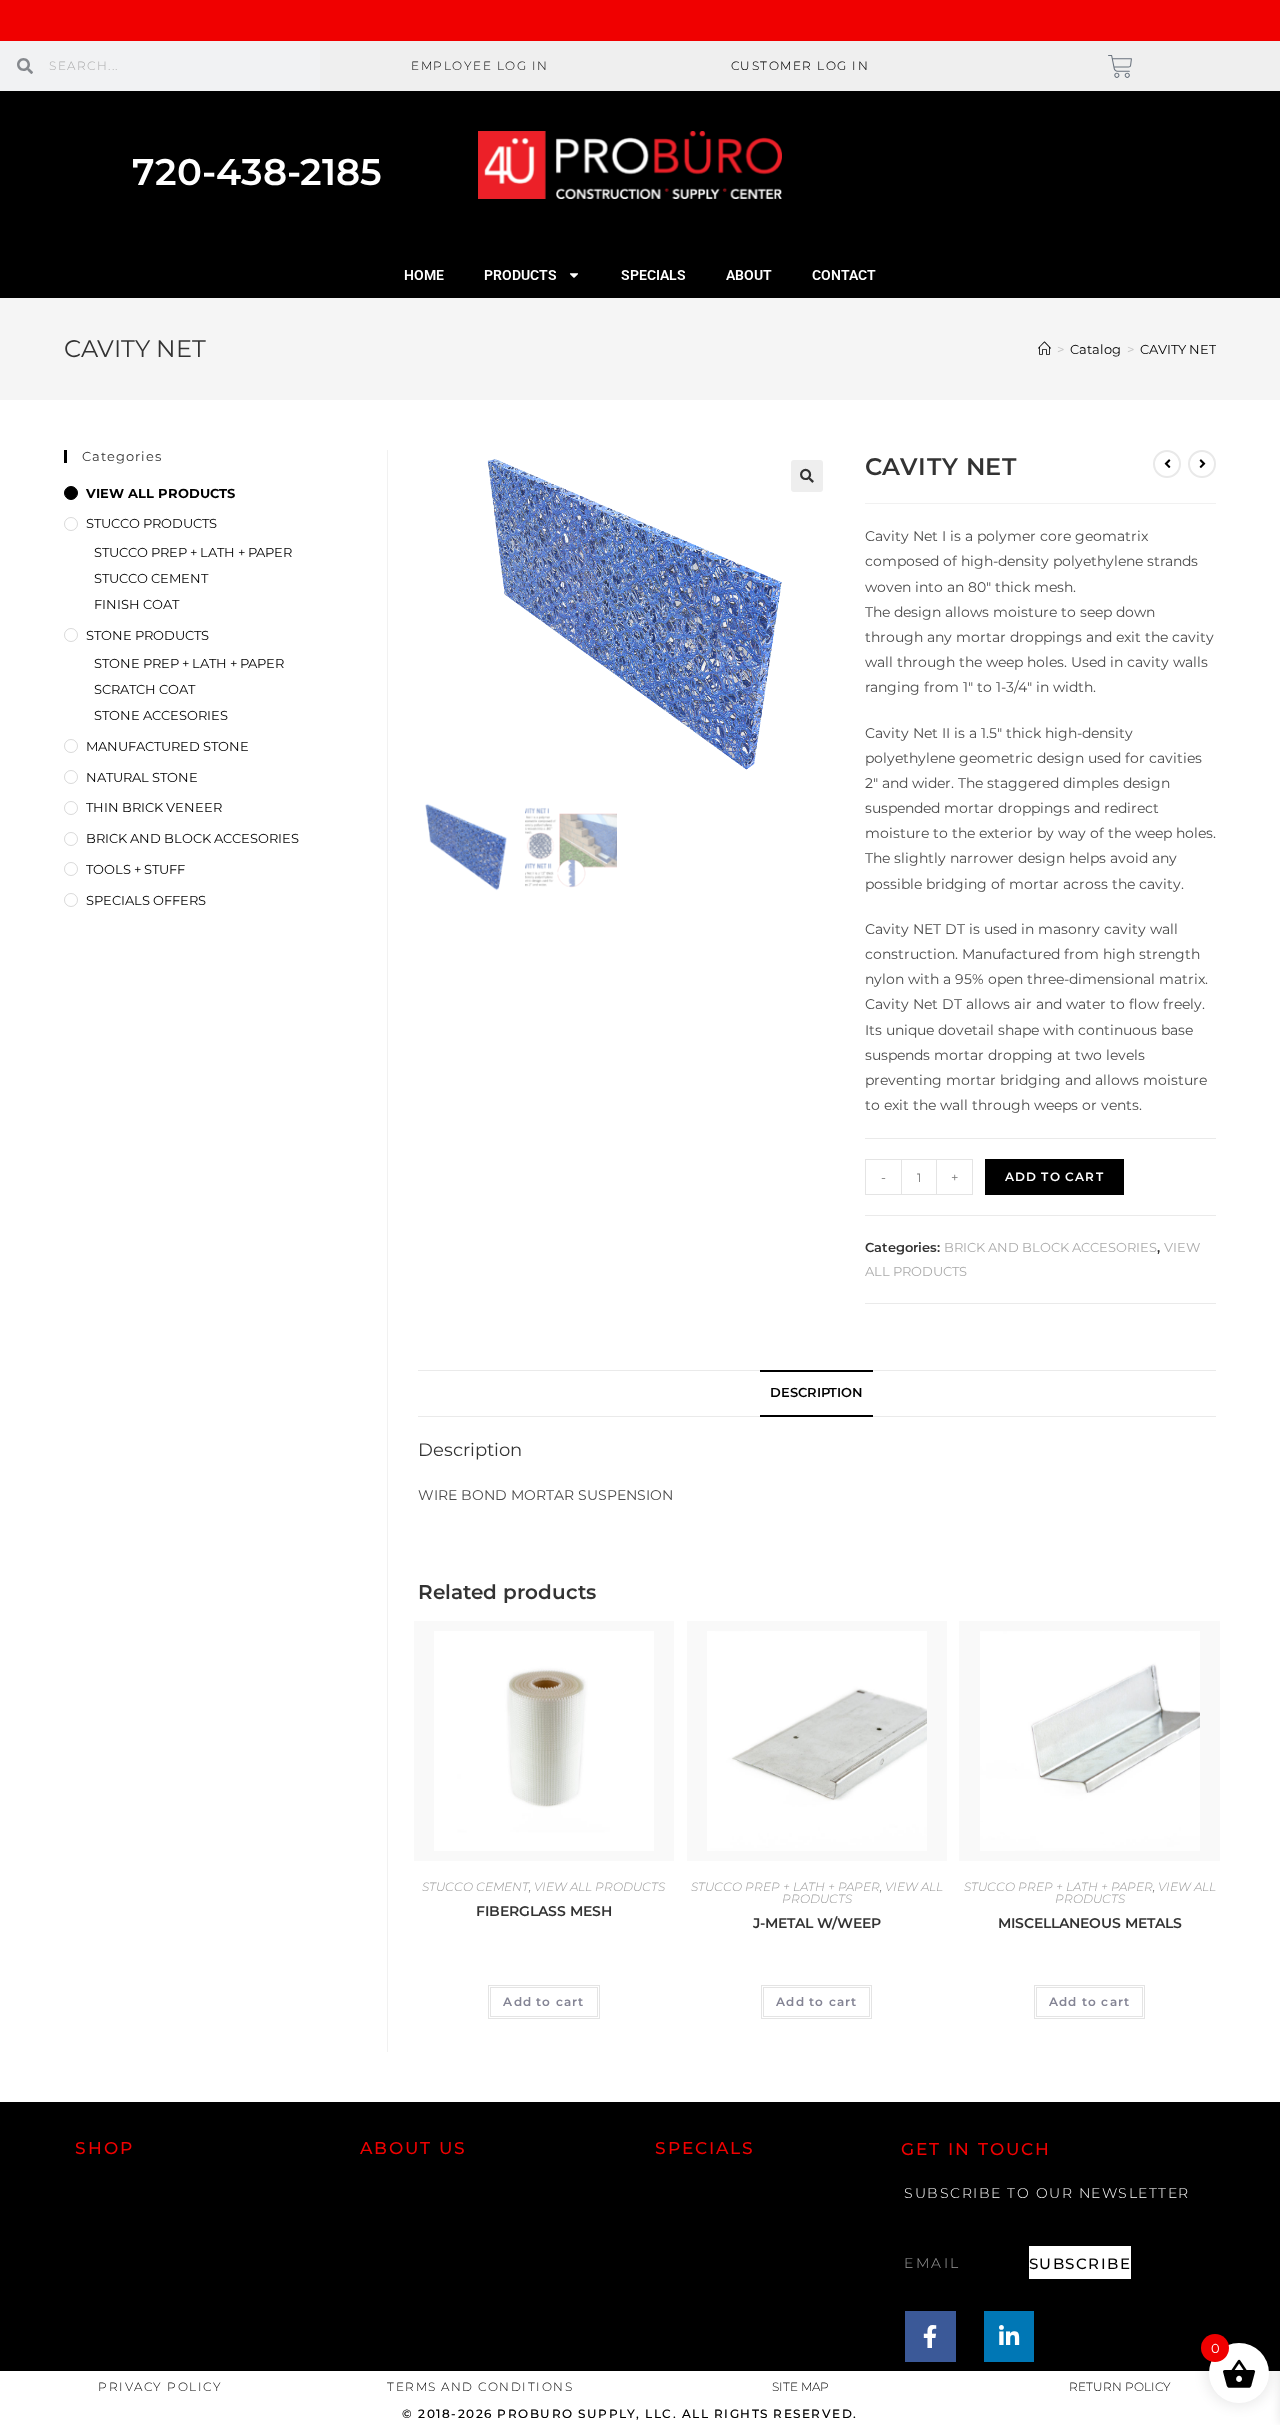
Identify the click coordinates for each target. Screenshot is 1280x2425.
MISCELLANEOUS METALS (1090, 1923)
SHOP (104, 2148)
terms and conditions (480, 2386)
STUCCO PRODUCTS (151, 523)
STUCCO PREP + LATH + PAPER (785, 1886)
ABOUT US (413, 2148)
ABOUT (749, 275)
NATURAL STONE (142, 777)
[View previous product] (1167, 464)
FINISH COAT (136, 604)
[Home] (1044, 349)
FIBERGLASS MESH (544, 1911)
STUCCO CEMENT (475, 1886)
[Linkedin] (1009, 2336)
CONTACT (844, 275)
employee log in (480, 65)
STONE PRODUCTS (147, 635)
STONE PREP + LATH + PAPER (189, 663)
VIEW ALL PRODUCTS (599, 1886)
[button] (807, 476)
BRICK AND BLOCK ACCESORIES (1050, 1247)
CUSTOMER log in (800, 65)
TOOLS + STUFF (135, 869)
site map (800, 2386)
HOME (424, 275)
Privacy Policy (160, 2386)
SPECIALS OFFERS (146, 900)
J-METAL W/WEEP (817, 1923)
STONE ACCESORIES (161, 715)
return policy (1120, 2386)
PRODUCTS (520, 275)
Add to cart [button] (543, 2001)
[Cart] (1120, 66)
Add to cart (1054, 1176)
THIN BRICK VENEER (154, 807)
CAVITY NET (1178, 349)
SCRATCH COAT (144, 689)
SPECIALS (653, 275)
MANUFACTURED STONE (167, 746)
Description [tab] (816, 1392)
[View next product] (1202, 464)
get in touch (976, 2149)
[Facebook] (930, 2336)
